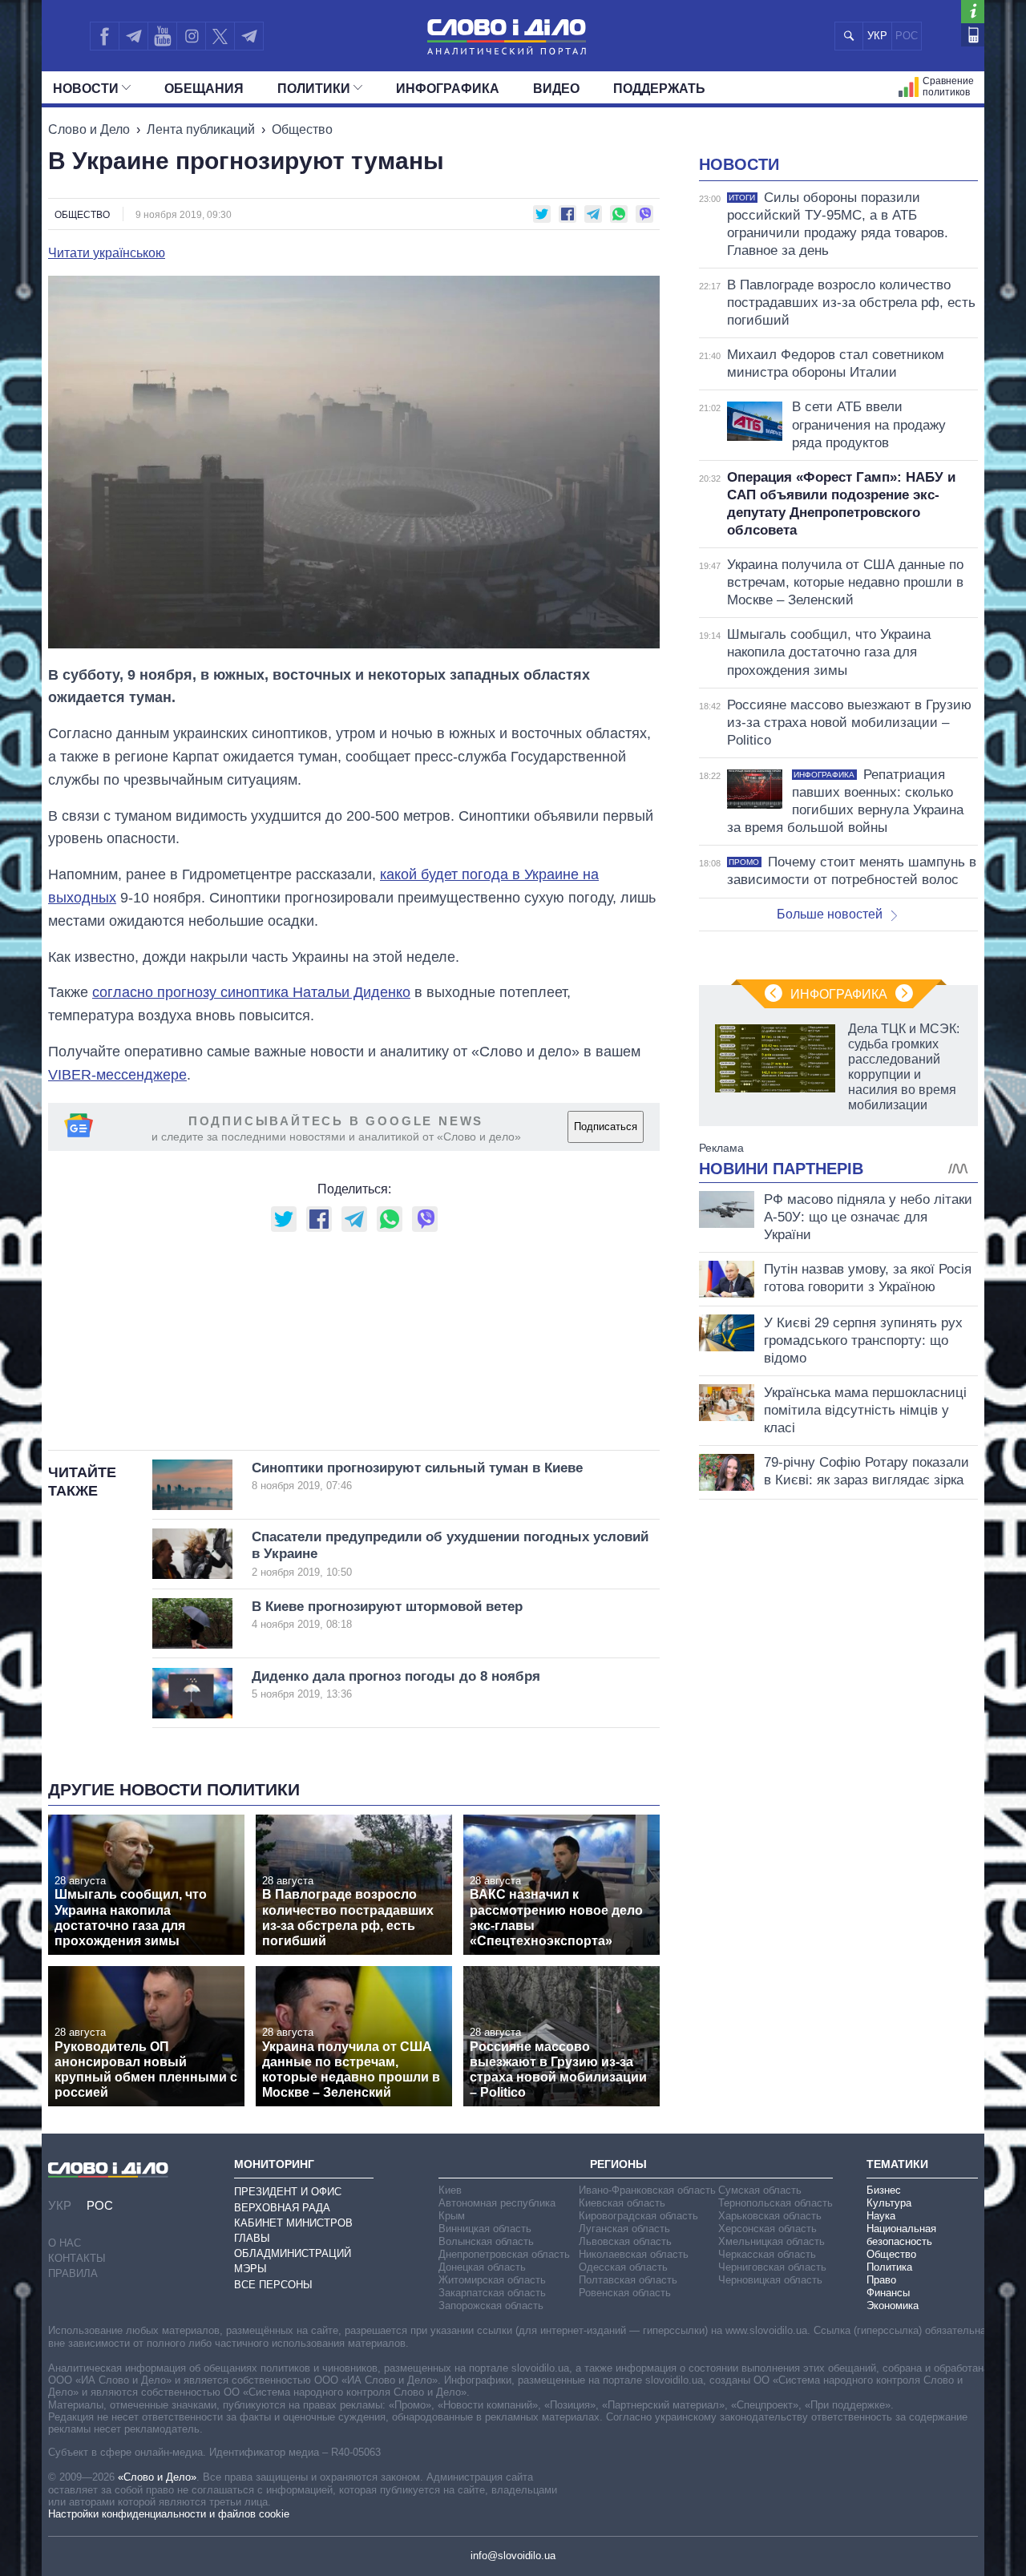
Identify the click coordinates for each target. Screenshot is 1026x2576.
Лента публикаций (201, 129)
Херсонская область (767, 2229)
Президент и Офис (288, 2192)
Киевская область (622, 2203)
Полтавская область (628, 2280)
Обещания (204, 89)
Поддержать (659, 89)
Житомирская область (492, 2280)
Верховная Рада (282, 2208)
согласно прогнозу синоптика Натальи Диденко (251, 992)
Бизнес (884, 2190)
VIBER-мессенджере (117, 1075)
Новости (86, 89)
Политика (889, 2267)
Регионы (618, 2164)
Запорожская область (491, 2305)
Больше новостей (830, 914)
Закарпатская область (492, 2293)
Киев (450, 2190)
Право (881, 2280)
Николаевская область (634, 2254)
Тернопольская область (776, 2203)
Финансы (888, 2293)
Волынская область (486, 2241)
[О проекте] (973, 12)
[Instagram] (191, 36)
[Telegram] (133, 36)
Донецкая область (482, 2267)
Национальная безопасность (901, 2235)
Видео (556, 89)
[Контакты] (973, 35)
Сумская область (760, 2190)
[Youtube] (162, 36)
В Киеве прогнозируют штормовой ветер (387, 1615)
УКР (877, 36)
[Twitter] (220, 36)
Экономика (893, 2305)
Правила (73, 2273)
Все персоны (273, 2285)
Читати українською (107, 253)
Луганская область (624, 2229)
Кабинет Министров (293, 2223)
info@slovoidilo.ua (513, 2556)
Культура (889, 2203)
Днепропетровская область (504, 2254)
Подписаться (606, 1126)
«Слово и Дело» (157, 2477)
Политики (314, 89)
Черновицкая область (770, 2280)
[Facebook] (104, 36)
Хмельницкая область (772, 2241)
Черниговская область (772, 2267)
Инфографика (448, 89)
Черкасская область (767, 2254)
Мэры (250, 2269)
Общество (302, 129)
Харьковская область (770, 2216)
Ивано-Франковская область (647, 2190)
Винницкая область (485, 2229)
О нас (65, 2243)
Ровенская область (625, 2293)
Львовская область (625, 2241)
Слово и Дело (89, 129)
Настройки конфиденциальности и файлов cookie (169, 2514)
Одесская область (623, 2267)
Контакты (77, 2258)
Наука (881, 2216)
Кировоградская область (638, 2216)
